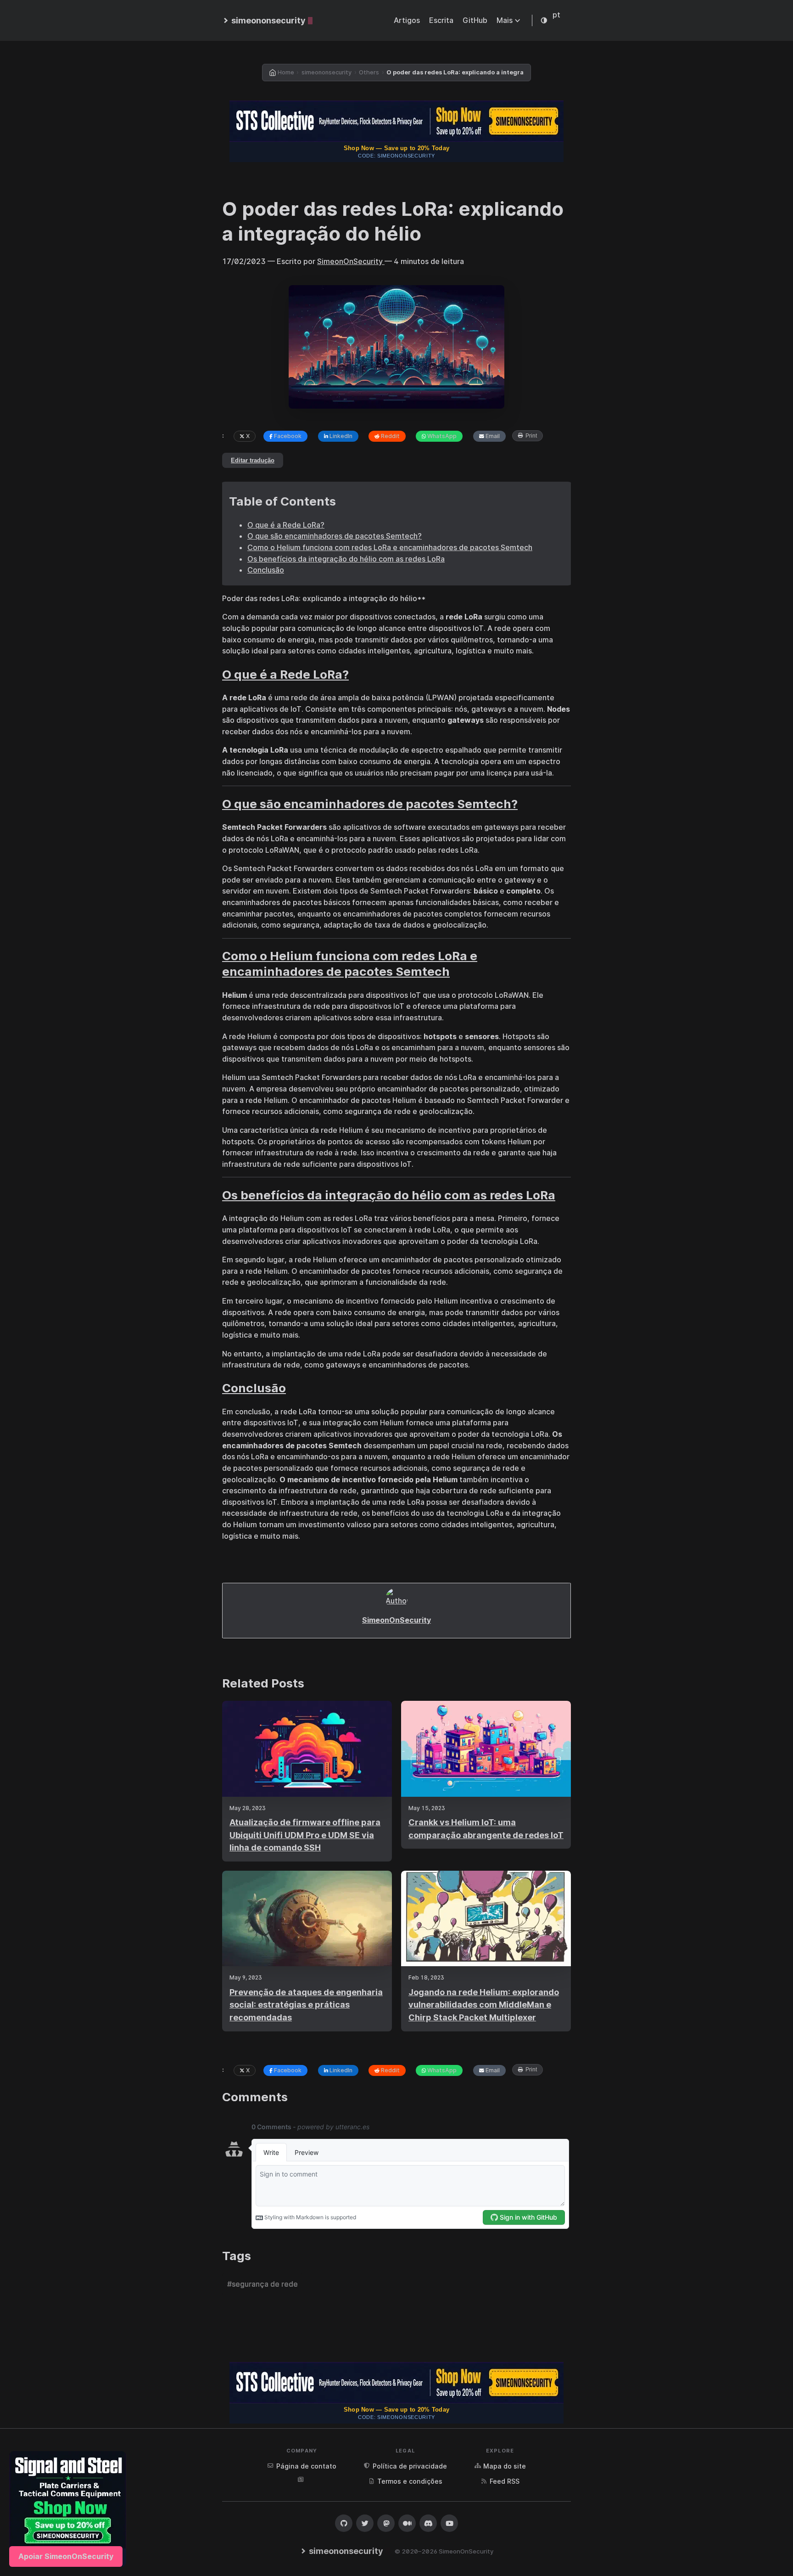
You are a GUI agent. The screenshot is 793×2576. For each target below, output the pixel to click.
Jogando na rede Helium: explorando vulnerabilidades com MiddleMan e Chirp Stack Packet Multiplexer (484, 2005)
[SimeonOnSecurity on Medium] (407, 2523)
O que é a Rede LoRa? (286, 525)
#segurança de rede (262, 2284)
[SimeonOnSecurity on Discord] (428, 2523)
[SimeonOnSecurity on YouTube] (449, 2523)
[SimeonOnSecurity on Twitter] (365, 2523)
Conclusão (266, 570)
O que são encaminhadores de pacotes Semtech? (335, 536)
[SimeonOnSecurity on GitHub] (344, 2523)
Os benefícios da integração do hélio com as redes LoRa (346, 559)
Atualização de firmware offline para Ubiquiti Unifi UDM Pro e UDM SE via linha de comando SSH (305, 1835)
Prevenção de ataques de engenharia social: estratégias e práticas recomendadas (306, 2005)
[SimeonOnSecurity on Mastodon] (386, 2523)
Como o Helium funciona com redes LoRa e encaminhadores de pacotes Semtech (390, 547)
